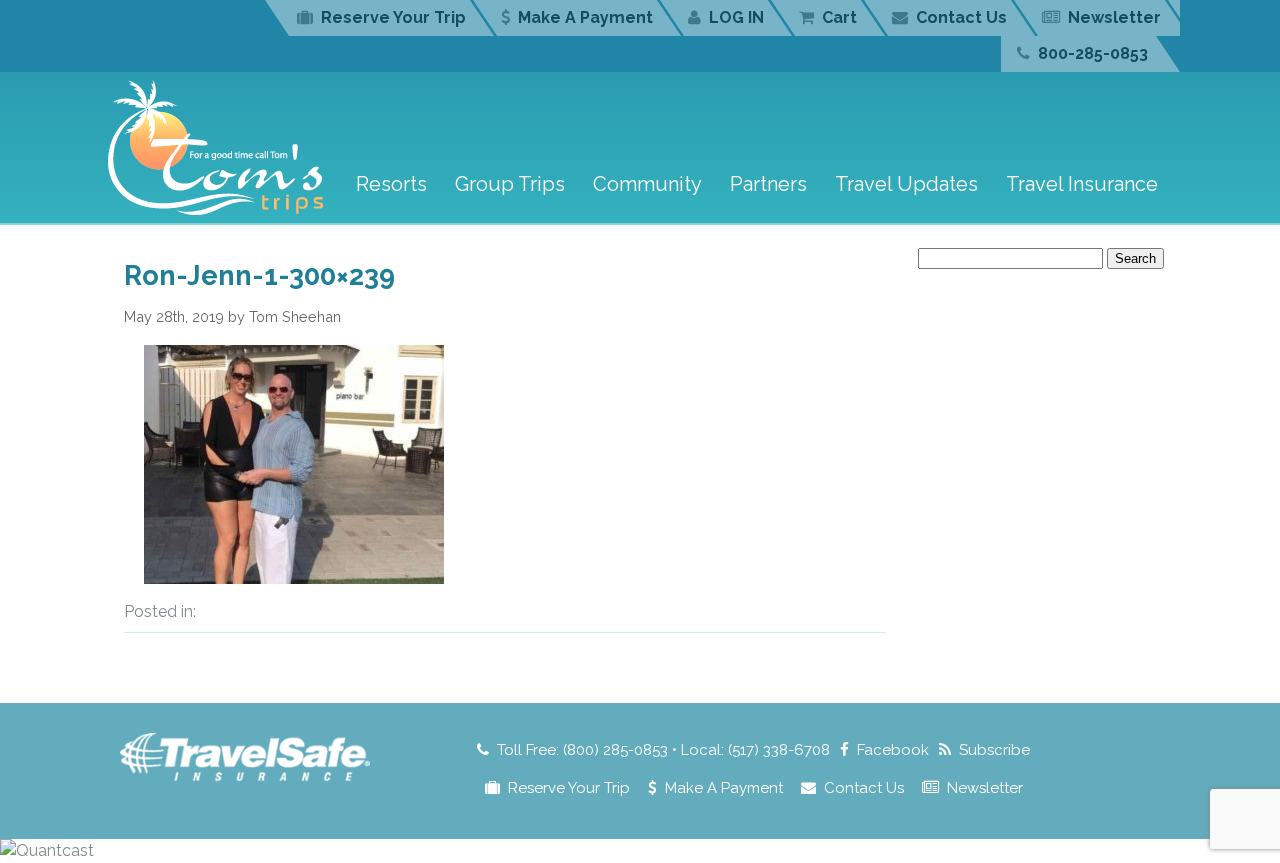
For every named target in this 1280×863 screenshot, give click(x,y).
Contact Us (961, 17)
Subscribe (994, 750)
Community (647, 184)
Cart (839, 17)
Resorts (391, 184)
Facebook (893, 750)
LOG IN (736, 17)
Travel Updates (906, 184)
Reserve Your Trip (393, 17)
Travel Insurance (1082, 184)
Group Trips (510, 184)
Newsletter (1114, 17)
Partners (768, 184)
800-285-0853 (1093, 53)
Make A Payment (585, 17)
